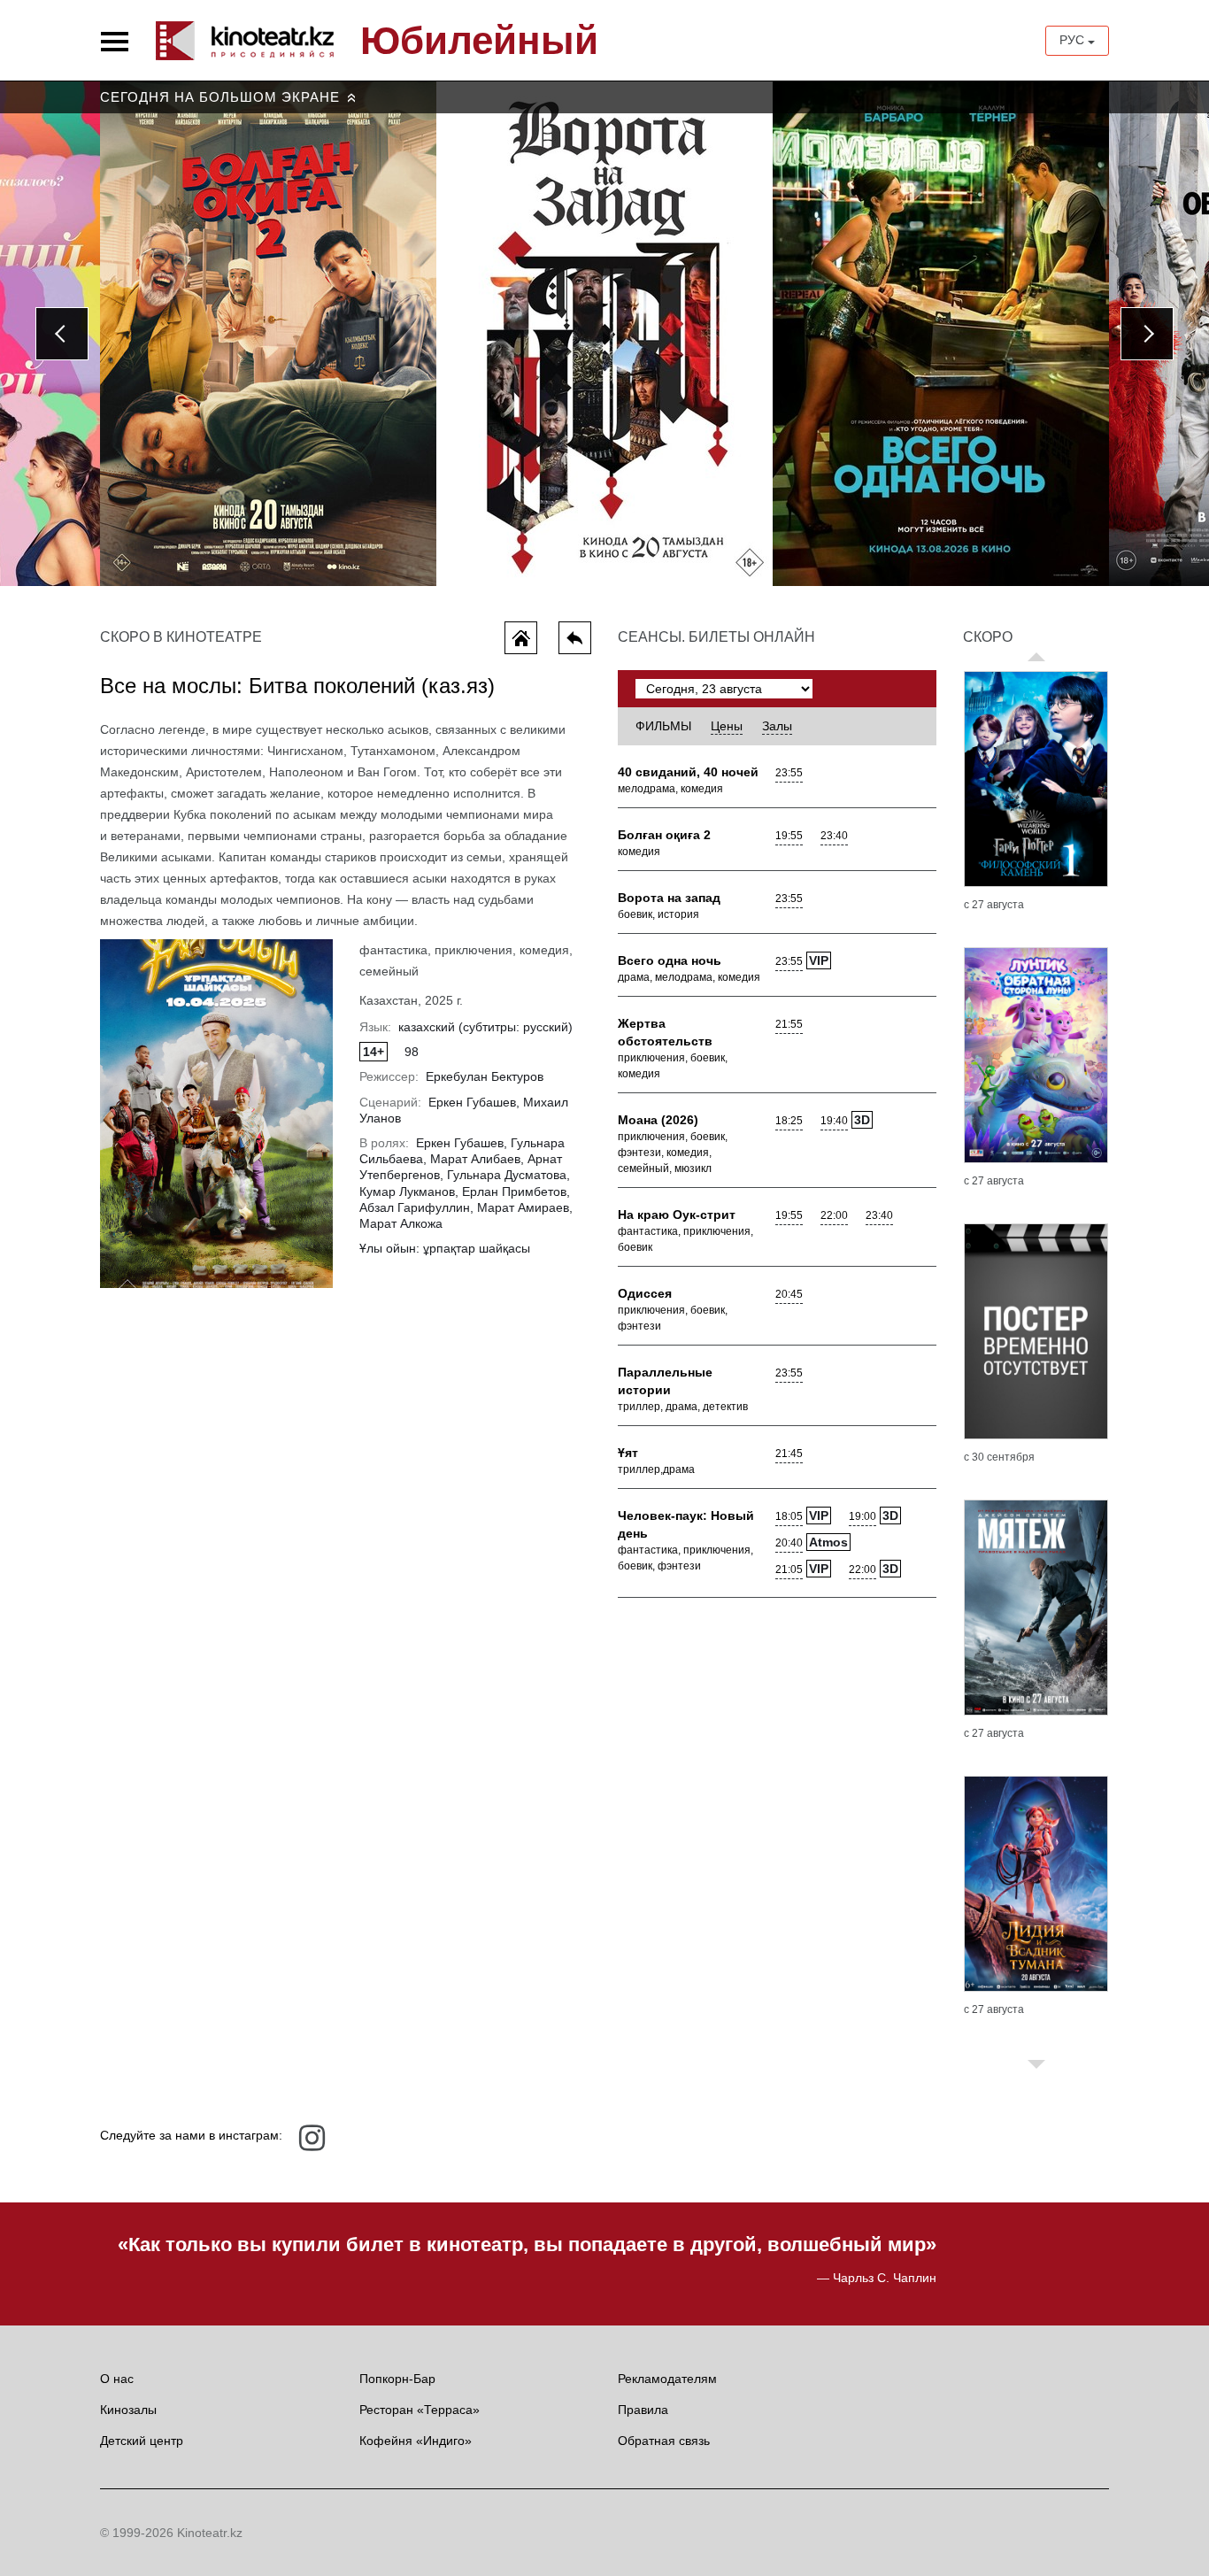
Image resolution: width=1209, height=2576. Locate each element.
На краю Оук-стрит (677, 1215)
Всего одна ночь (670, 960)
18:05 (789, 1516)
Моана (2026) (658, 1120)
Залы (777, 726)
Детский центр (142, 2441)
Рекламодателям (667, 2379)
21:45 (789, 1454)
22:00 (834, 1215)
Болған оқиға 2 (664, 835)
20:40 (789, 1543)
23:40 (834, 836)
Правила (643, 2410)
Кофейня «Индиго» (416, 2441)
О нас (117, 2379)
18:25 (789, 1121)
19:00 (862, 1516)
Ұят (628, 1453)
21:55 (789, 1024)
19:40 (834, 1121)
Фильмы (663, 726)
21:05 (789, 1570)
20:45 (789, 1294)
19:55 (789, 836)
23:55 (789, 773)
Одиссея (645, 1293)
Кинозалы (128, 2410)
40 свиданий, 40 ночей (688, 772)
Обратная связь (664, 2441)
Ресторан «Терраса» (420, 2410)
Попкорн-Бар (397, 2379)
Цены (727, 726)
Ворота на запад (669, 898)
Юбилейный (479, 41)
